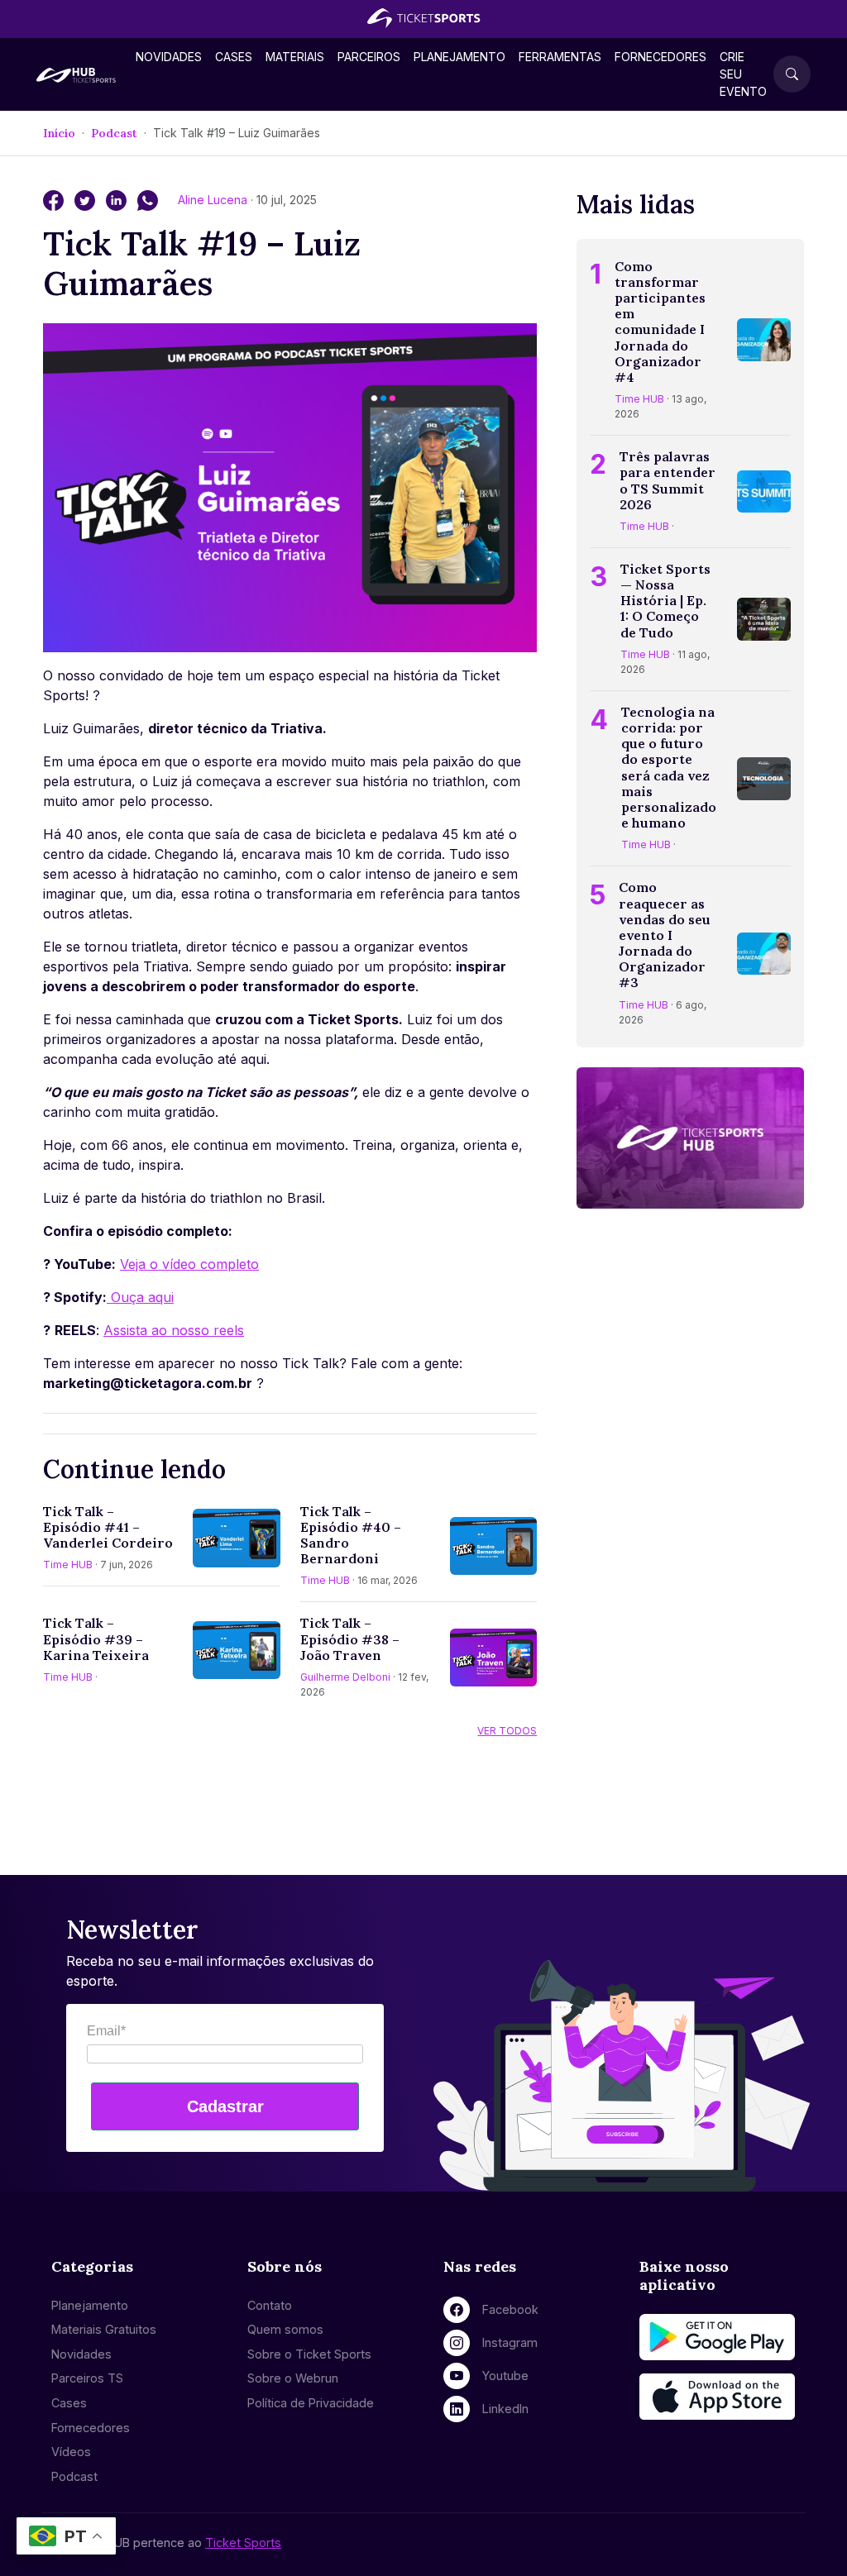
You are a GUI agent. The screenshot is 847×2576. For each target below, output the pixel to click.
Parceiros (369, 57)
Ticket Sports (243, 2543)
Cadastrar (225, 2106)
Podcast (114, 133)
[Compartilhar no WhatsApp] (148, 199)
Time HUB (68, 1565)
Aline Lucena (214, 200)
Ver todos (507, 1731)
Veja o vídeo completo (189, 1264)
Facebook (510, 2309)
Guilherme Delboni (345, 1677)
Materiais (295, 57)
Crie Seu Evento (743, 74)
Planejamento (459, 57)
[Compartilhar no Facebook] (55, 199)
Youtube (505, 2376)
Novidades (169, 57)
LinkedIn (505, 2409)
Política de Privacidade (311, 2403)
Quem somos (285, 2329)
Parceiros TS (87, 2378)
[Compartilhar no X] (87, 199)
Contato (270, 2305)
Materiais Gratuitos (104, 2329)
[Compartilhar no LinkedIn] (118, 199)
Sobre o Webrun (293, 2378)
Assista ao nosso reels (174, 1330)
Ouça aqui (142, 1297)
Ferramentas (560, 57)
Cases (234, 57)
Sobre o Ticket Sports (309, 2354)
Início (59, 133)
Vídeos (71, 2452)
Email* (106, 2031)
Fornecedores (660, 57)
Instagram (510, 2342)
